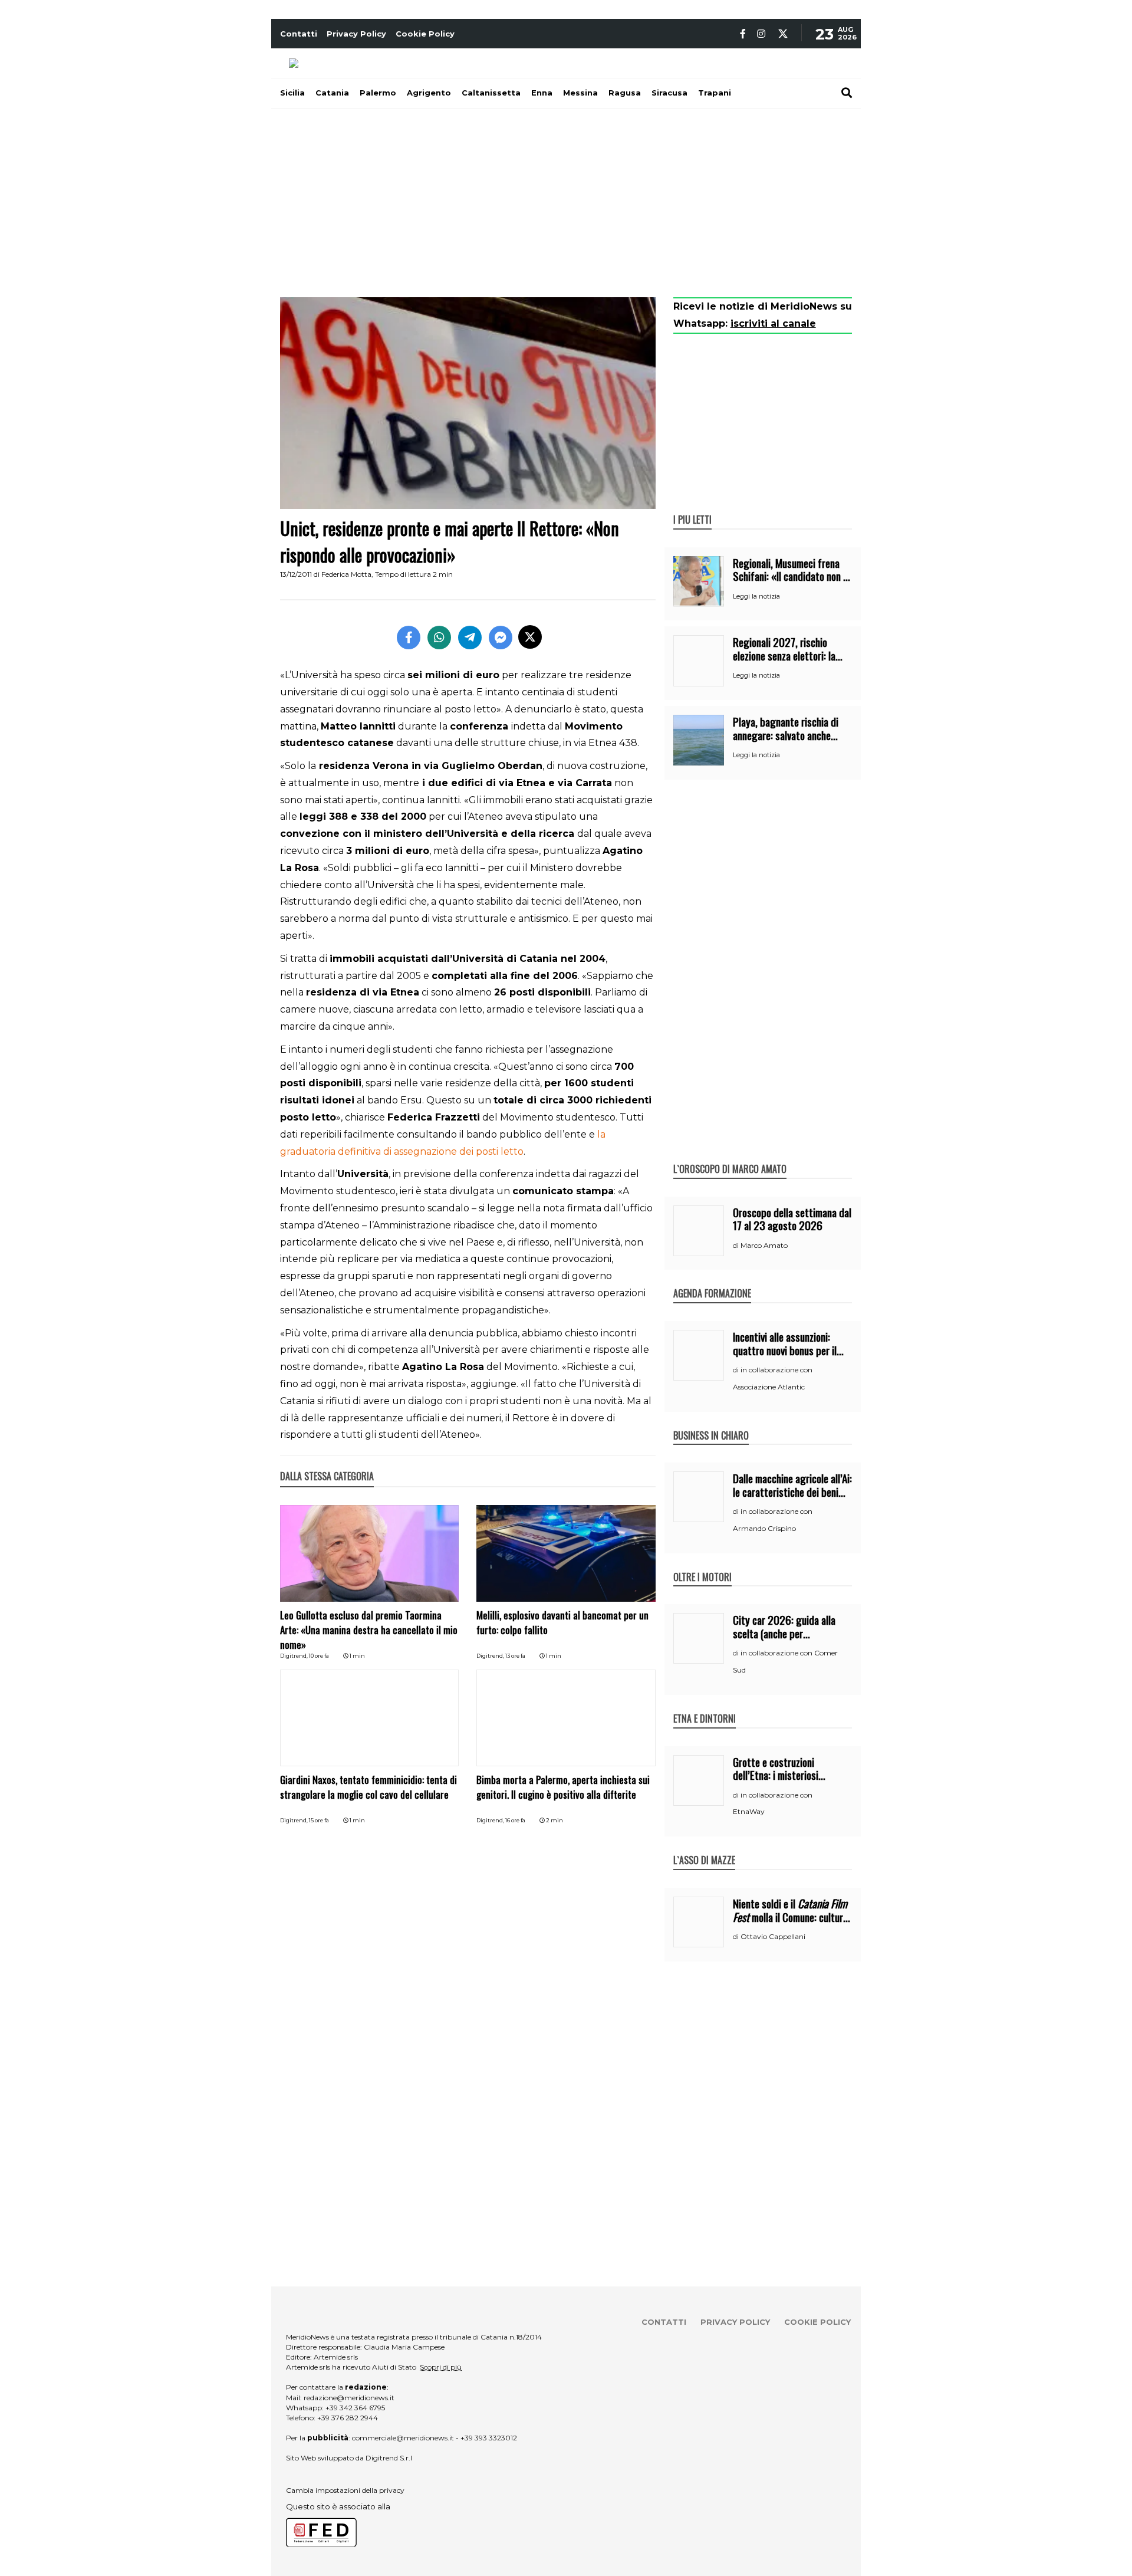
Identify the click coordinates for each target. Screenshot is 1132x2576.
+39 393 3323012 (489, 2438)
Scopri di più (441, 2367)
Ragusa (625, 93)
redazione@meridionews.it (349, 2398)
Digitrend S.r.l (389, 2458)
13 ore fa (515, 1656)
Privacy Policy (356, 34)
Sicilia (292, 93)
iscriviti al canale (773, 323)
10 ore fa (319, 1656)
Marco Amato (764, 1245)
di (737, 1246)
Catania (332, 93)
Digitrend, (294, 1656)
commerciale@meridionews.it (403, 2438)
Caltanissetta (491, 93)
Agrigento (429, 93)
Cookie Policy (425, 34)
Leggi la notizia (756, 596)
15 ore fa (319, 1820)
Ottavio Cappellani (773, 1936)
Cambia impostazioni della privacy (345, 2490)
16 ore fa (515, 1820)
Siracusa (669, 93)
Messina (580, 93)
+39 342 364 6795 (355, 2408)
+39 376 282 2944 (348, 2418)
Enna (542, 93)
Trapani (715, 93)
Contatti (299, 34)
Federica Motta (346, 574)
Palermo (378, 93)
